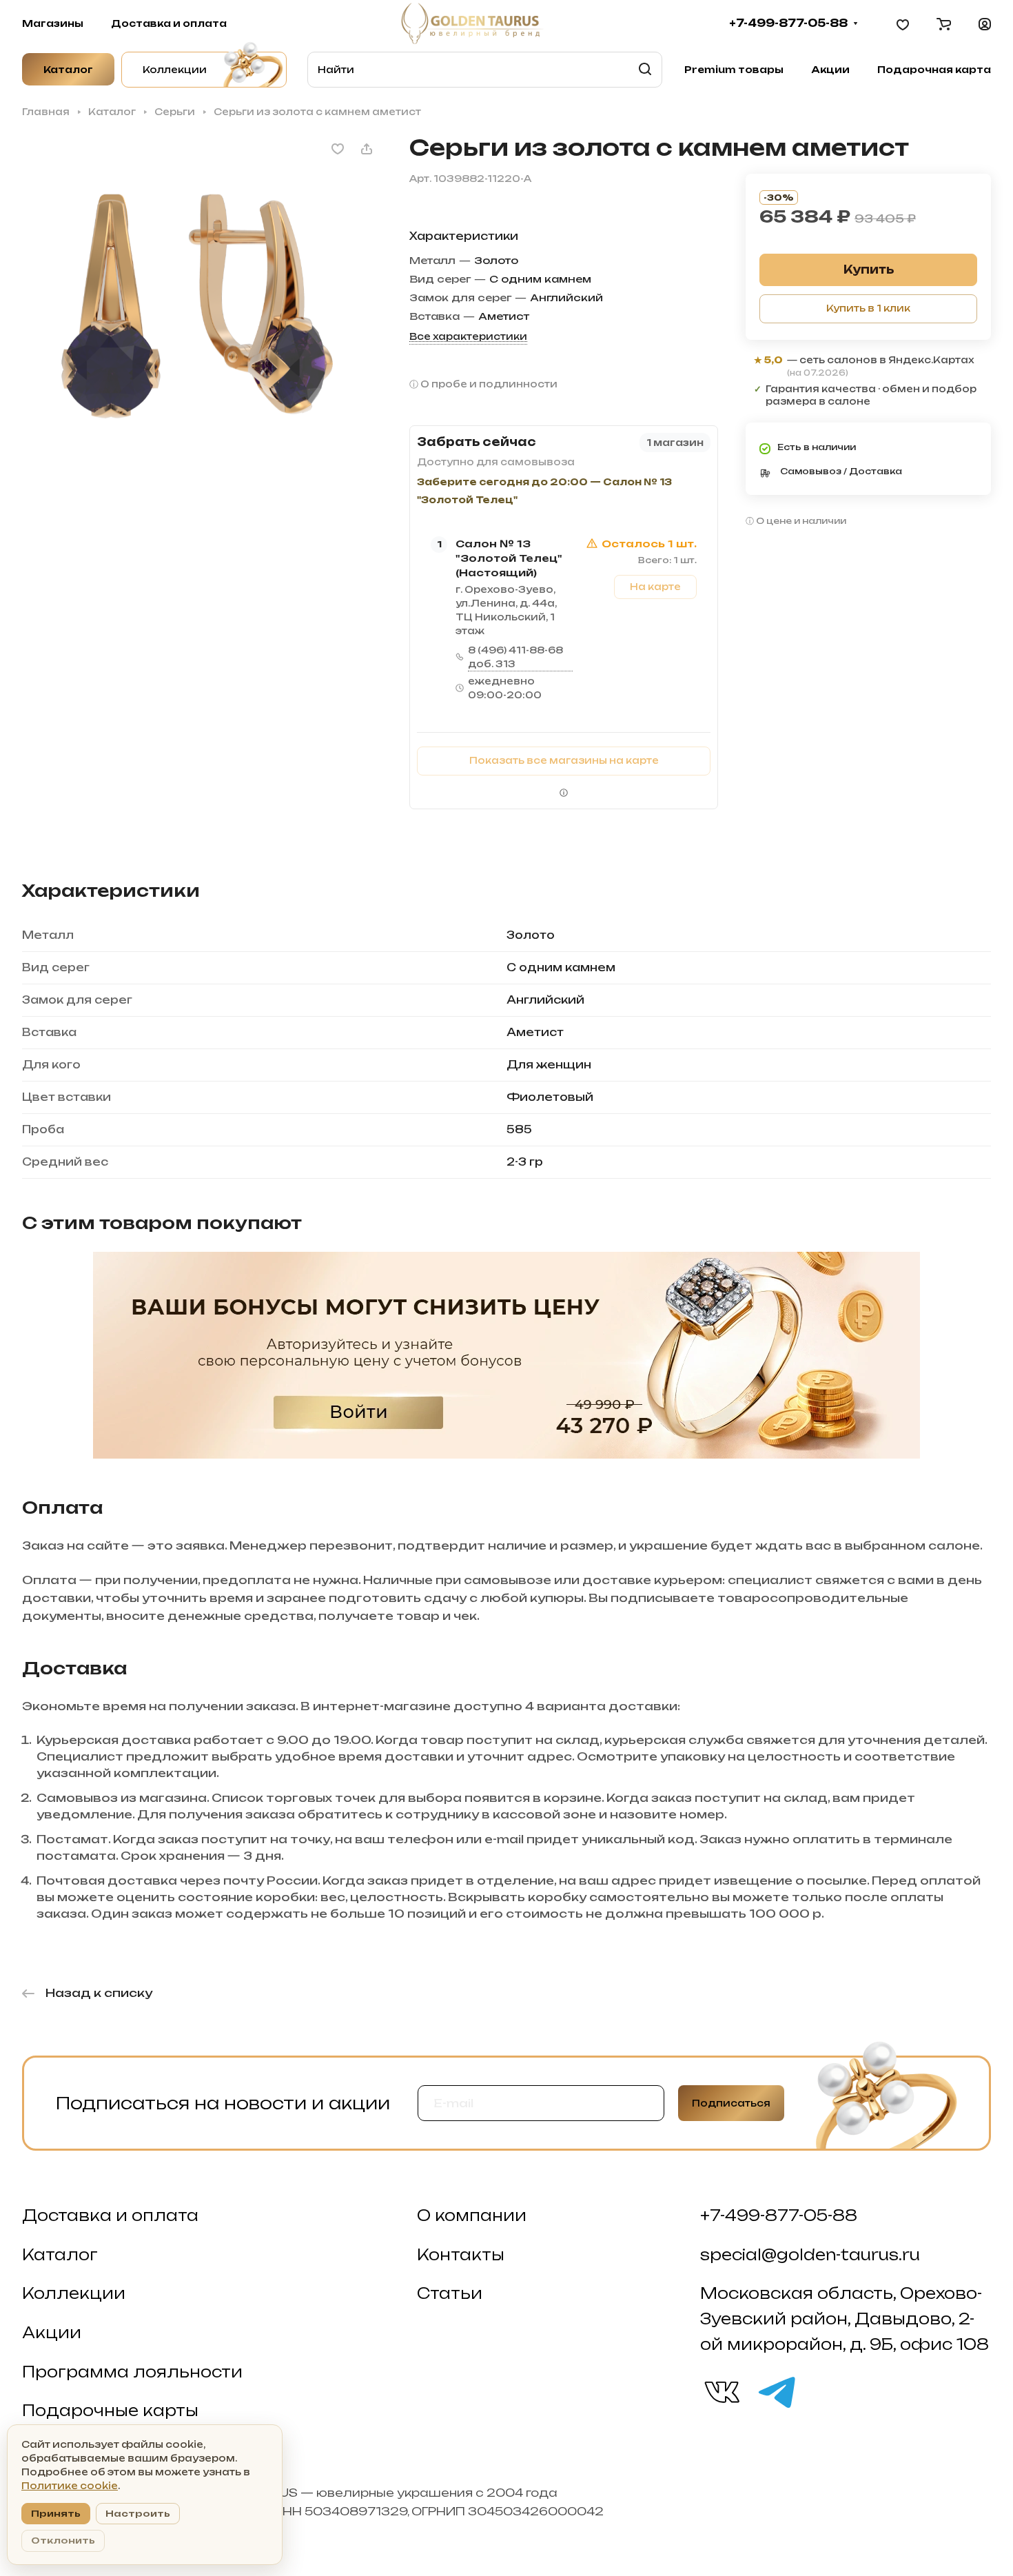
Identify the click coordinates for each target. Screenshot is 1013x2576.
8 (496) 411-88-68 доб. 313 (515, 657)
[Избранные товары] (903, 23)
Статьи (450, 2293)
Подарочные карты (110, 2411)
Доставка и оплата (110, 2215)
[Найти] (645, 70)
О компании (472, 2215)
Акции (52, 2333)
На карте (655, 587)
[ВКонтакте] (721, 2391)
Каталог (60, 2255)
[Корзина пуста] (944, 23)
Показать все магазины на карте (564, 760)
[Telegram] (776, 2391)
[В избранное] (338, 149)
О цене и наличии (801, 521)
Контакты (461, 2255)
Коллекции (74, 2293)
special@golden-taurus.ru (810, 2255)
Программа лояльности (132, 2372)
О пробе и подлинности (489, 384)
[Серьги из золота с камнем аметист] (202, 314)
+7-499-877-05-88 (788, 23)
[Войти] (985, 23)
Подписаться (731, 2103)
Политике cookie (70, 2486)
